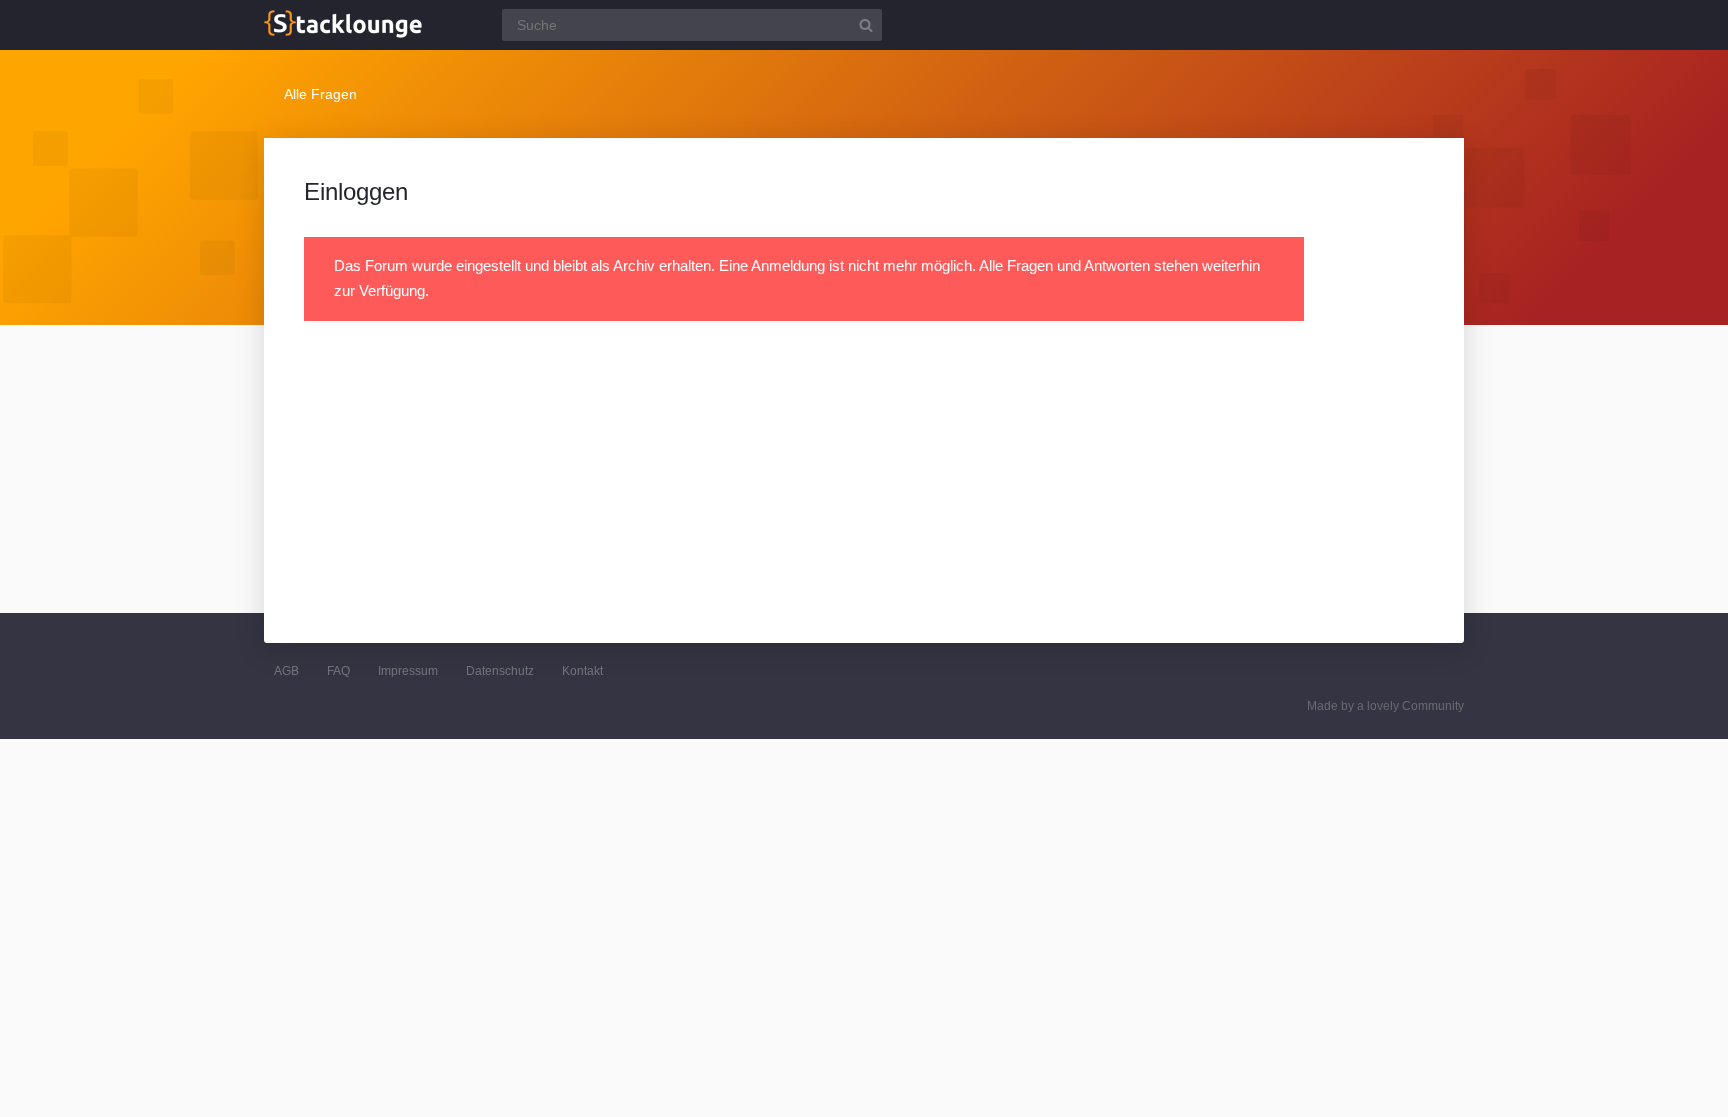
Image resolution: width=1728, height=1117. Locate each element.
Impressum (408, 671)
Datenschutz (500, 671)
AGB (286, 671)
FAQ (338, 671)
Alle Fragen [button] (320, 94)
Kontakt (582, 671)
